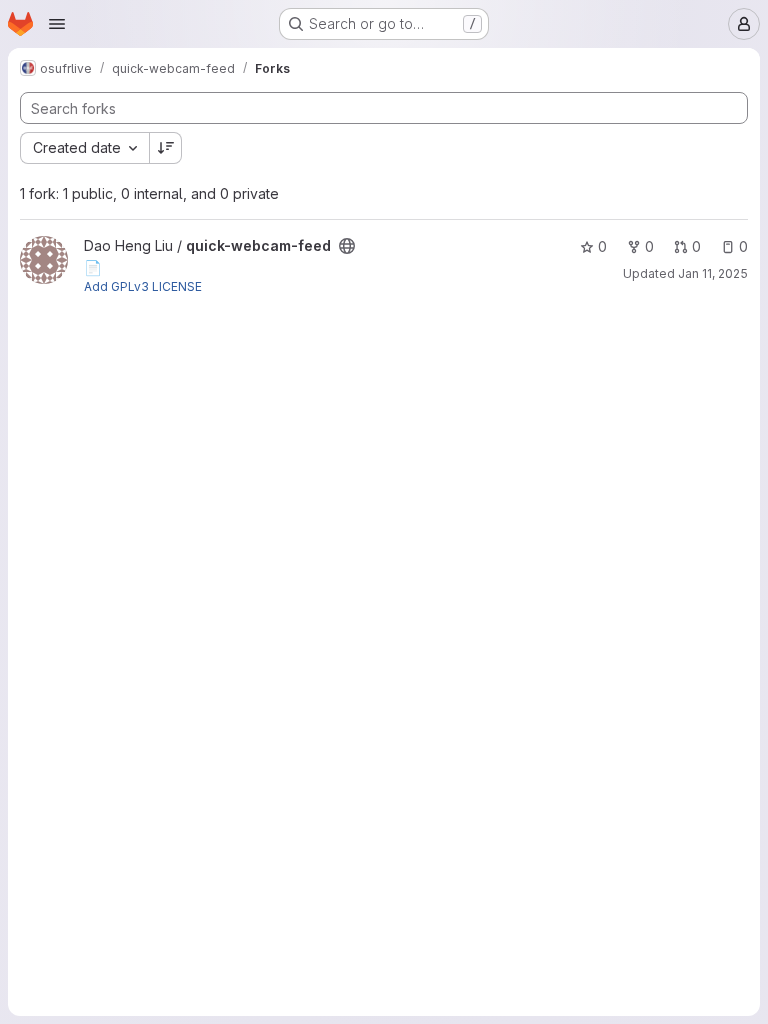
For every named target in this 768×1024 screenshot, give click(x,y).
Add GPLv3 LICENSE (143, 286)
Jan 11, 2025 (713, 273)
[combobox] (84, 148)
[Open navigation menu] (57, 24)
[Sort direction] (166, 148)
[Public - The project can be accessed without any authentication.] (347, 246)
